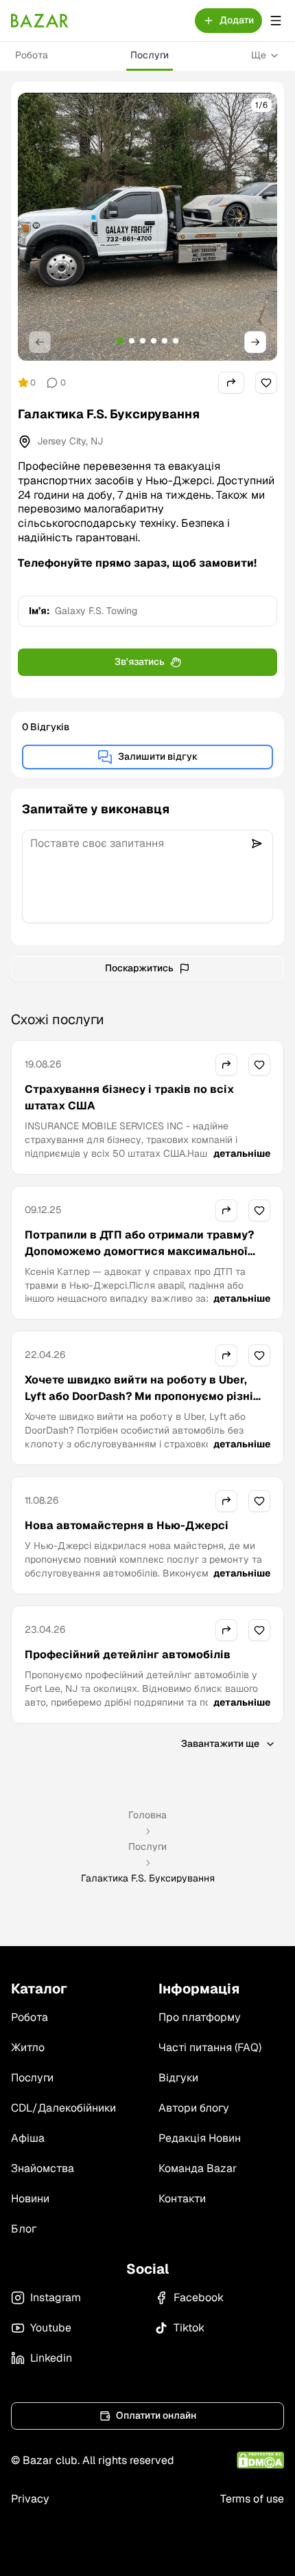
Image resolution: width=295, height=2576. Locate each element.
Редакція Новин (200, 2138)
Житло (28, 2047)
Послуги (150, 55)
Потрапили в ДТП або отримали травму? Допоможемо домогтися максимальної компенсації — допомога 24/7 (139, 1251)
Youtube (51, 2328)
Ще (259, 55)
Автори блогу (194, 2108)
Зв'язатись (140, 662)
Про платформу (200, 2017)
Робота (32, 55)
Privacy (30, 2499)
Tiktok (189, 2328)
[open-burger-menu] (276, 21)
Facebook (199, 2297)
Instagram (56, 2297)
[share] (231, 383)
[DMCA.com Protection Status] (260, 2460)
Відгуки (178, 2078)
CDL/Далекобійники (63, 2108)
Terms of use (252, 2499)
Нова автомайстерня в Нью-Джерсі (127, 1525)
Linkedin (51, 2358)
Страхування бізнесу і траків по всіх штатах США (129, 1097)
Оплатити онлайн (156, 2415)
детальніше (242, 1153)
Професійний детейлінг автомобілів (128, 1654)
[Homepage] (40, 21)
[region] (147, 227)
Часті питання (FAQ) (210, 2047)
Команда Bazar (198, 2168)
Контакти (182, 2199)
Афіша (28, 2138)
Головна (147, 1815)
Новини (30, 2199)
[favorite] (266, 383)
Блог (24, 2229)
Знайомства (43, 2168)
